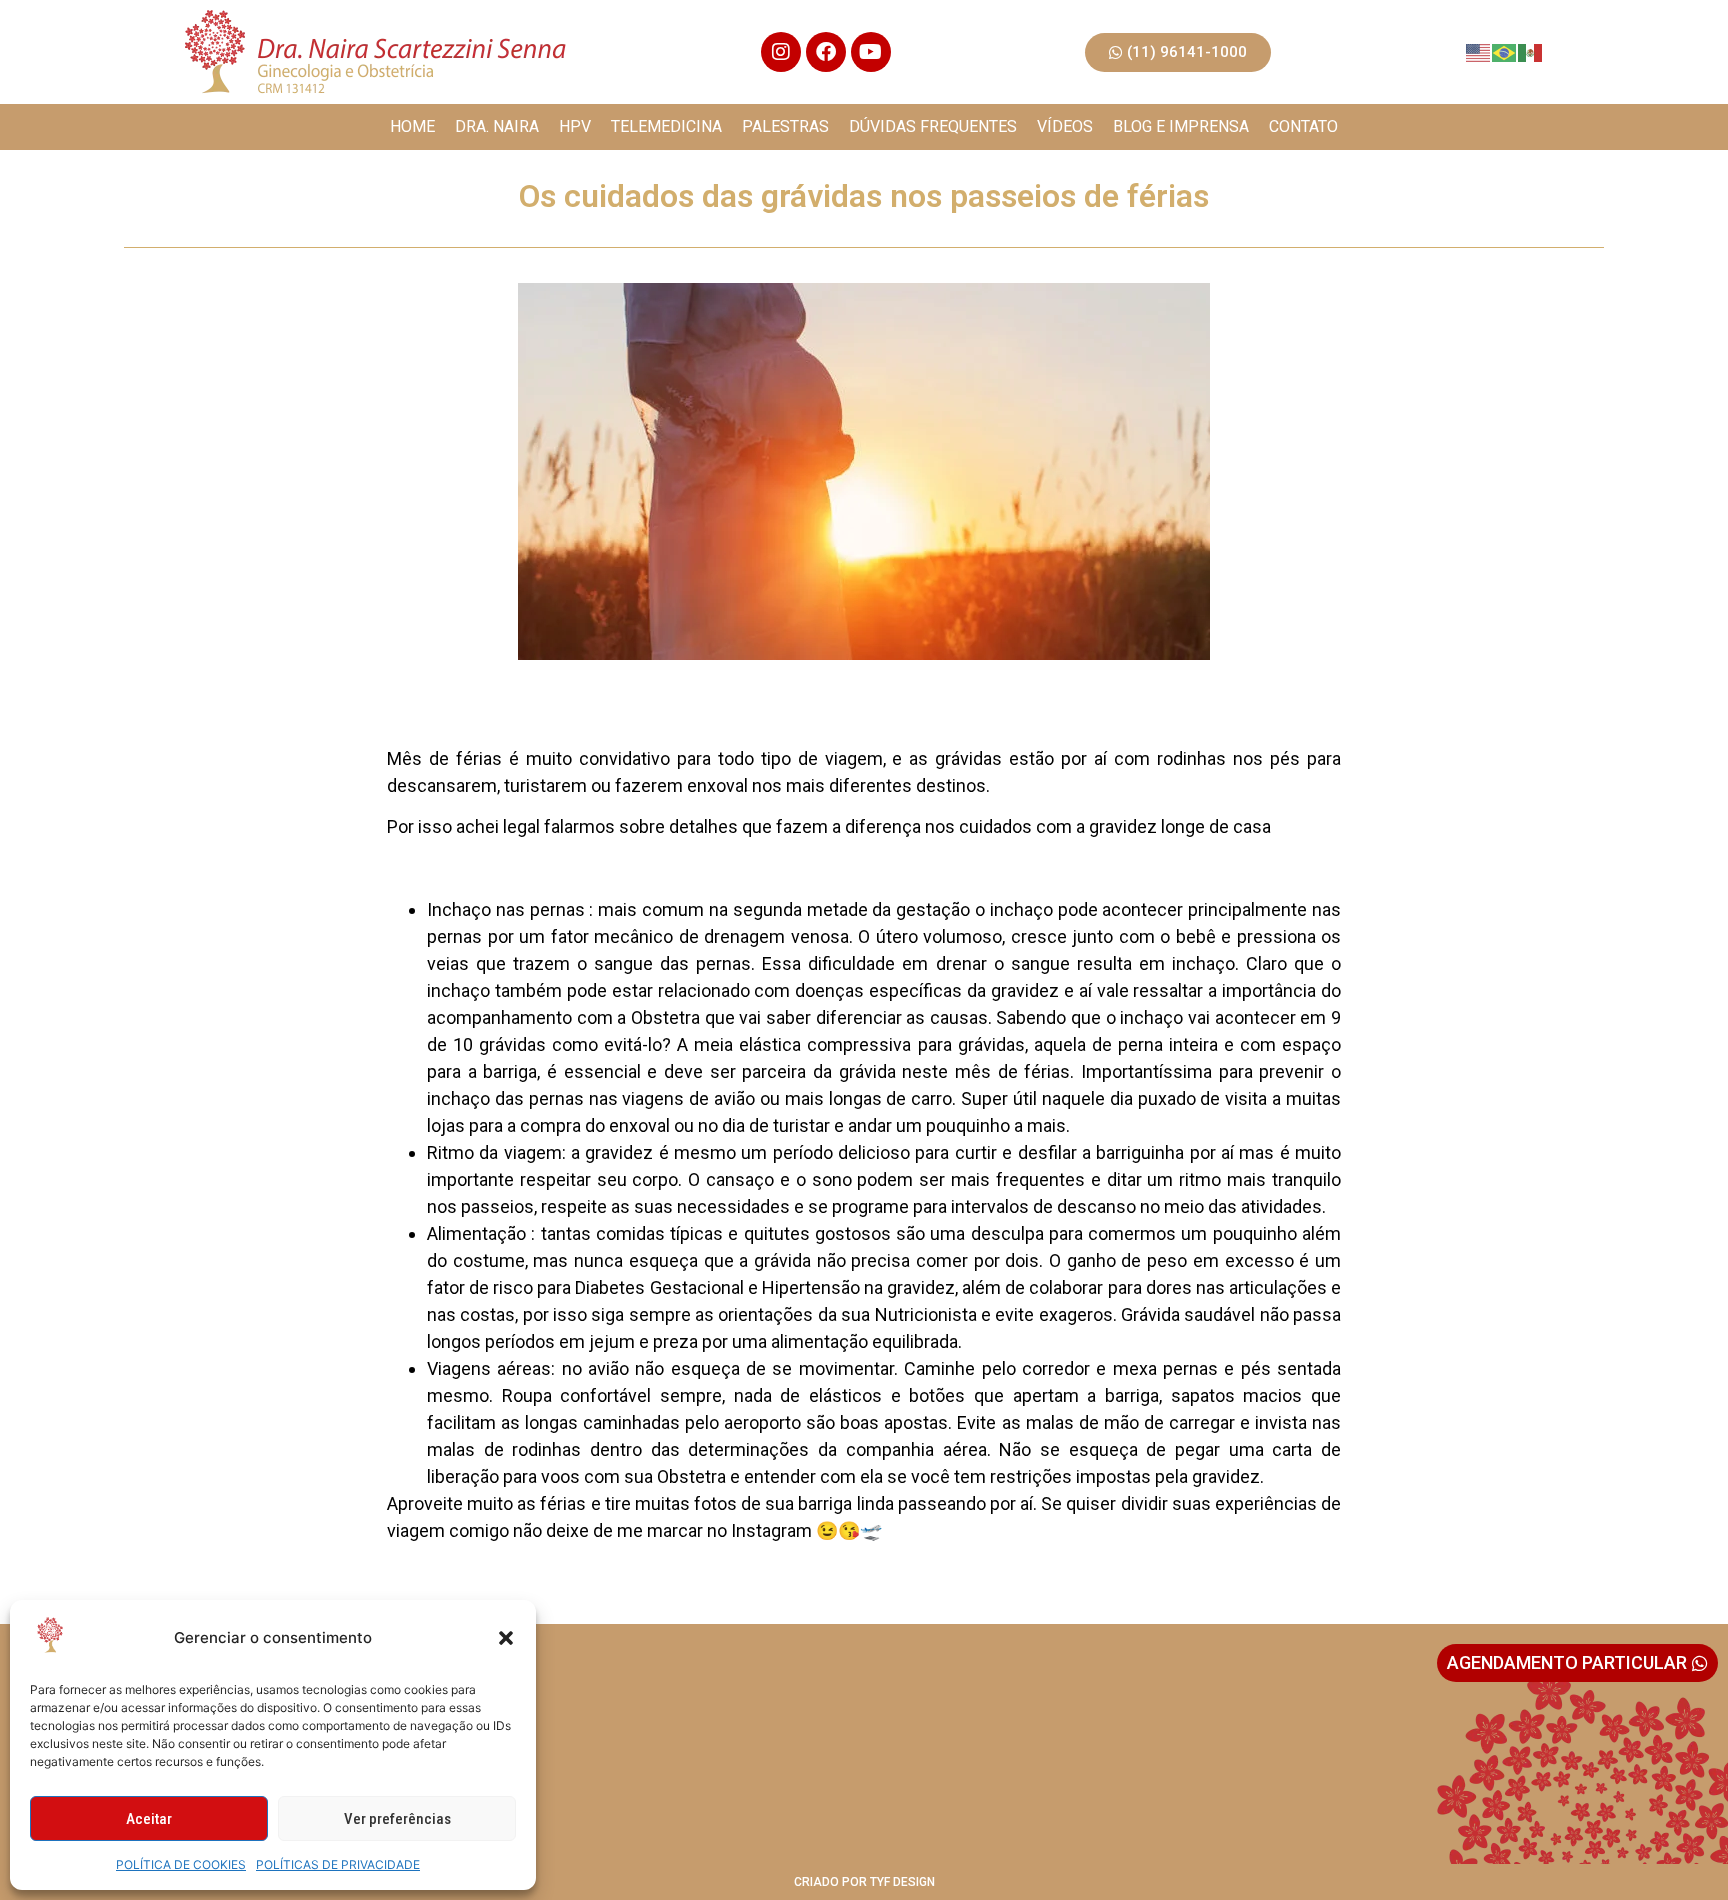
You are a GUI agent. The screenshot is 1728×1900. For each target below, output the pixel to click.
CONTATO (1303, 126)
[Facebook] (826, 52)
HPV (575, 126)
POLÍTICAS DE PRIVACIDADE (338, 1864)
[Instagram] (781, 52)
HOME (412, 126)
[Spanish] (1531, 51)
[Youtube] (871, 52)
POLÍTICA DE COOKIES (181, 1864)
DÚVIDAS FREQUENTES (933, 126)
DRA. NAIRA (497, 126)
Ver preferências (397, 1819)
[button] (506, 1638)
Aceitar (149, 1819)
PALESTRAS (785, 126)
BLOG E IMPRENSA (1181, 126)
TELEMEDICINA (666, 126)
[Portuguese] (1505, 51)
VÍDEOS (1065, 126)
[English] (1479, 51)
